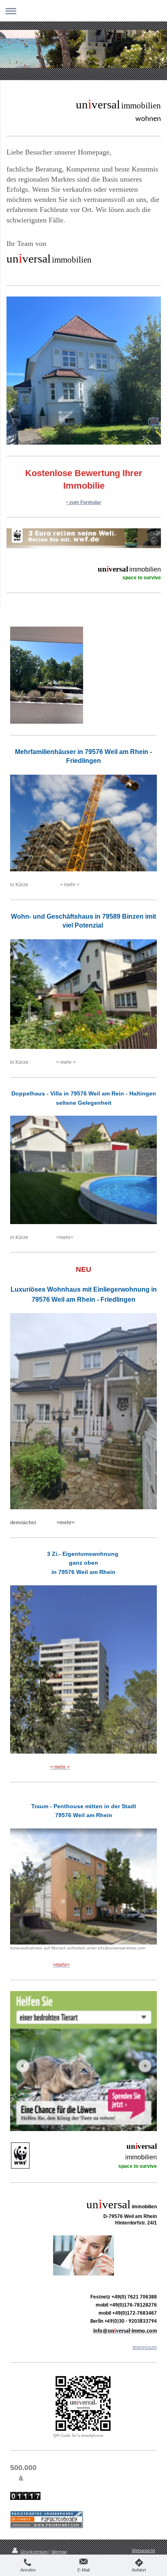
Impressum (145, 2347)
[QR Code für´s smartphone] (83, 2403)
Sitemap (59, 2552)
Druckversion (34, 2552)
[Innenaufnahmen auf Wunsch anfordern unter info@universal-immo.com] (83, 1887)
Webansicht (143, 2551)
